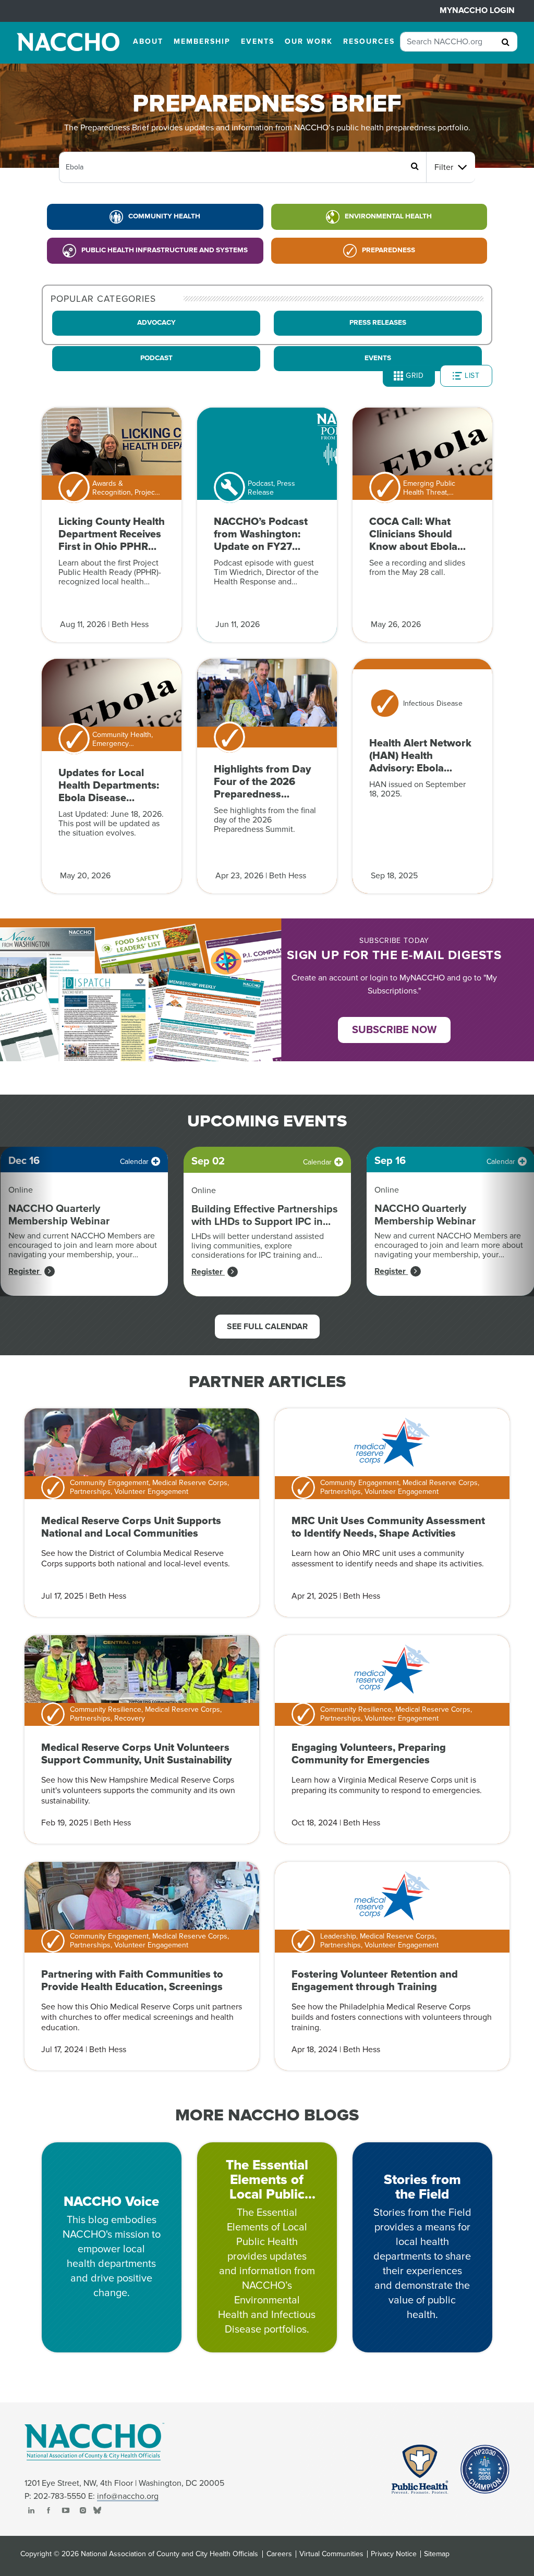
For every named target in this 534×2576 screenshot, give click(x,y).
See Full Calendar (267, 1327)
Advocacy (156, 323)
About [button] (148, 41)
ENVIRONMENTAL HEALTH (388, 216)
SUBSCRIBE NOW (394, 1030)
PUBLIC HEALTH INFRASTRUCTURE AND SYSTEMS (165, 250)
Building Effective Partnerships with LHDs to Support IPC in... (265, 1216)
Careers (279, 2554)
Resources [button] (369, 41)
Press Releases (378, 323)
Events (378, 358)
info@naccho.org (128, 2496)
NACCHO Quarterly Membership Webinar (59, 1215)
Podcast (156, 358)
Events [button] (258, 41)
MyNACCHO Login (477, 10)
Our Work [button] (309, 41)
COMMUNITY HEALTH (164, 216)
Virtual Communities (331, 2554)
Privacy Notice (394, 2554)
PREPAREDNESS (389, 250)
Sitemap (437, 2554)
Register (25, 1271)
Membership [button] (202, 41)
